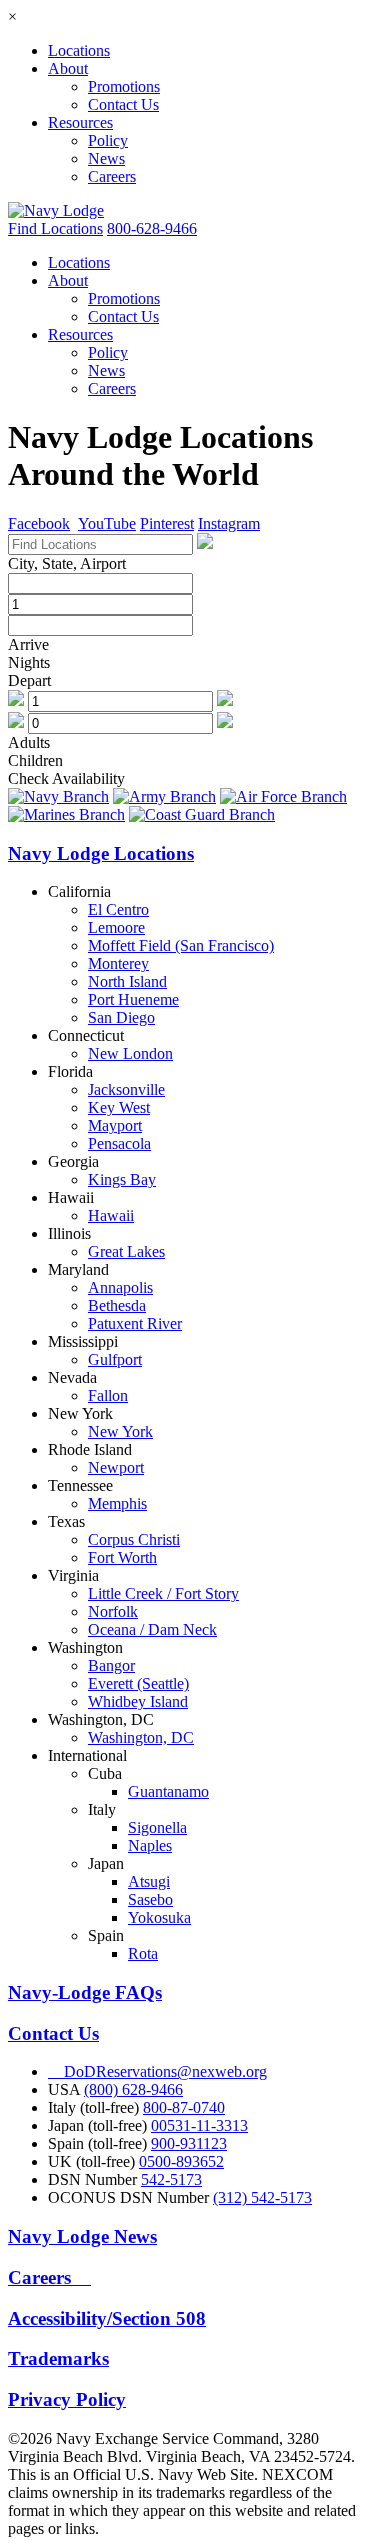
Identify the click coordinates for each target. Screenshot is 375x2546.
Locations (79, 50)
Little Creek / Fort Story (163, 1593)
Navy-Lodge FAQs (85, 1992)
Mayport (115, 1125)
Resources (80, 122)
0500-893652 (181, 2161)
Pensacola (119, 1143)
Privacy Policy (67, 2399)
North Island (127, 981)
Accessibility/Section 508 (107, 2318)
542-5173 (171, 2179)
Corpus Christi (134, 1539)
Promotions (124, 86)
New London (130, 1053)
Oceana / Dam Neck (152, 1629)
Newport (116, 1467)
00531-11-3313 (199, 2125)
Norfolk (113, 1611)
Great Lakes (126, 1251)
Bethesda (117, 1305)
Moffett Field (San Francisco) (181, 945)
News (106, 158)
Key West (119, 1107)
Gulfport (115, 1359)
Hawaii (111, 1215)
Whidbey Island (138, 1701)
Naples (150, 1845)
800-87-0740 (184, 2107)
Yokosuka (159, 1917)
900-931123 (189, 2143)
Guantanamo (168, 1791)
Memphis (117, 1503)
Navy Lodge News (82, 2236)
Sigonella (157, 1827)
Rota (143, 1953)
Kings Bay (122, 1179)
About (68, 68)
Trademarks (58, 2358)
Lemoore (116, 927)
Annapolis (120, 1287)
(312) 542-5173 (262, 2197)
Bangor (111, 1665)
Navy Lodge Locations (101, 853)
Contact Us (123, 104)
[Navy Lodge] (56, 210)
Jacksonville (126, 1089)
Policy (108, 140)
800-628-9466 (152, 228)
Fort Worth (122, 1557)
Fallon (108, 1395)
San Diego (121, 1017)
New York (120, 1431)
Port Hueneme (133, 999)
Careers (112, 176)
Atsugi (149, 1881)
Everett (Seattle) (138, 1683)
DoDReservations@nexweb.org (157, 2071)
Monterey (118, 963)
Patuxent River (135, 1323)
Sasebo (150, 1899)
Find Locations (55, 228)
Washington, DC (141, 1737)
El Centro (118, 909)
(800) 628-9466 (133, 2089)
